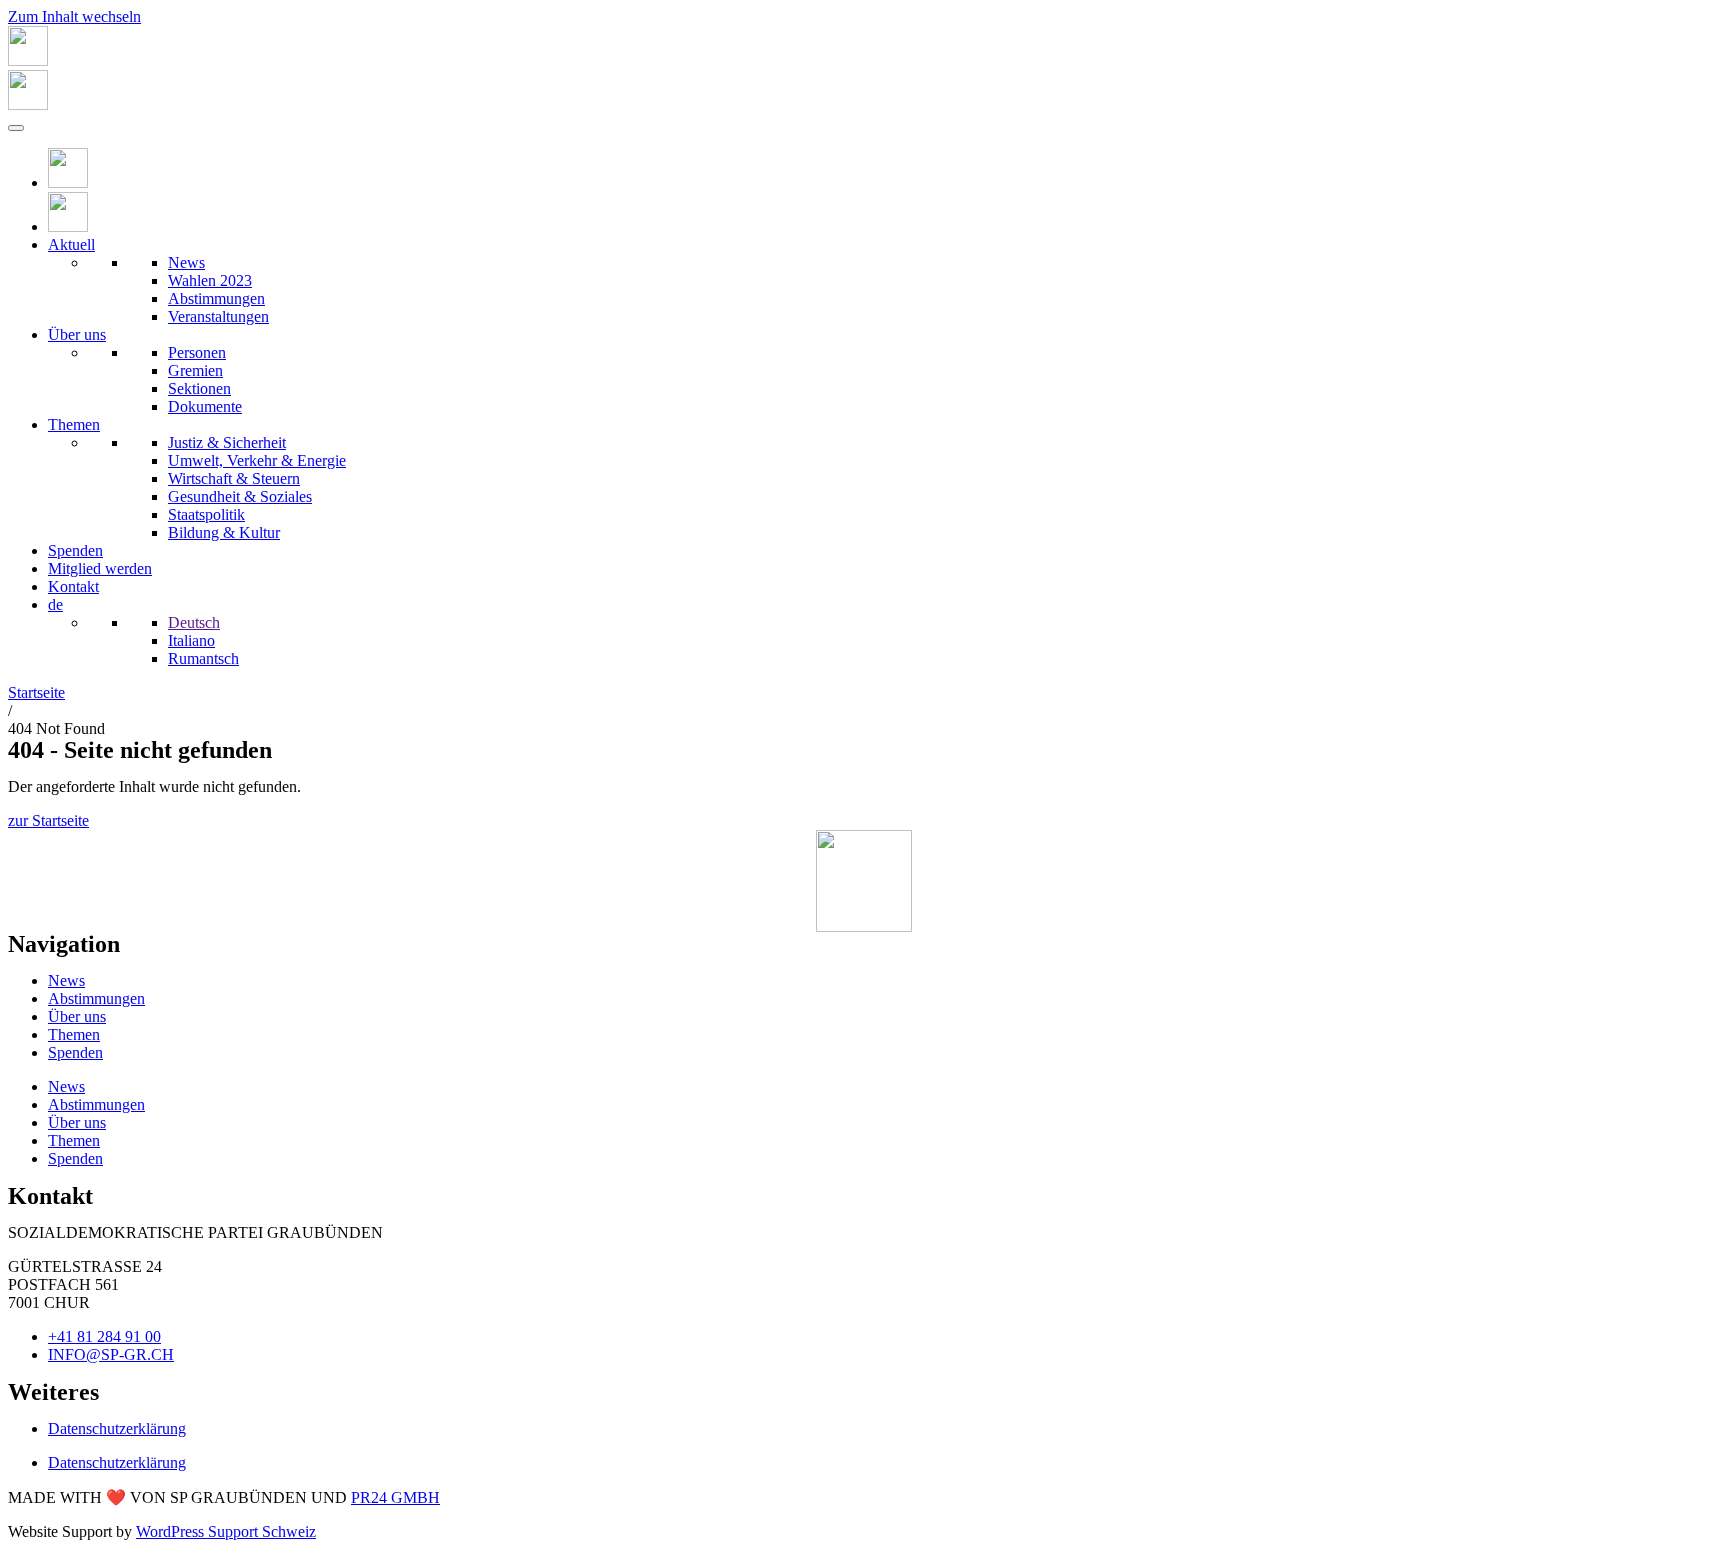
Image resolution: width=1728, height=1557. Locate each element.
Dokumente (205, 406)
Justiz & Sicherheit (227, 442)
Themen (74, 424)
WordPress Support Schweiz (226, 1531)
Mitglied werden (100, 568)
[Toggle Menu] (16, 128)
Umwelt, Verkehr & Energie (257, 460)
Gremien (195, 370)
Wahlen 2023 (210, 280)
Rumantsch (203, 658)
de (55, 604)
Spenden (75, 550)
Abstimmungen (216, 298)
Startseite (36, 692)
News (186, 262)
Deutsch (194, 622)
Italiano (191, 640)
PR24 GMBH (395, 1497)
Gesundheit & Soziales (240, 496)
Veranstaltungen (218, 316)
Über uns (77, 334)
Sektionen (199, 388)
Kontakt (73, 586)
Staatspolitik (206, 514)
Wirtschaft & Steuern (234, 478)
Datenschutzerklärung (117, 1428)
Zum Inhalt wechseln (74, 16)
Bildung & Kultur (224, 532)
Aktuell (71, 244)
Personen (197, 352)
